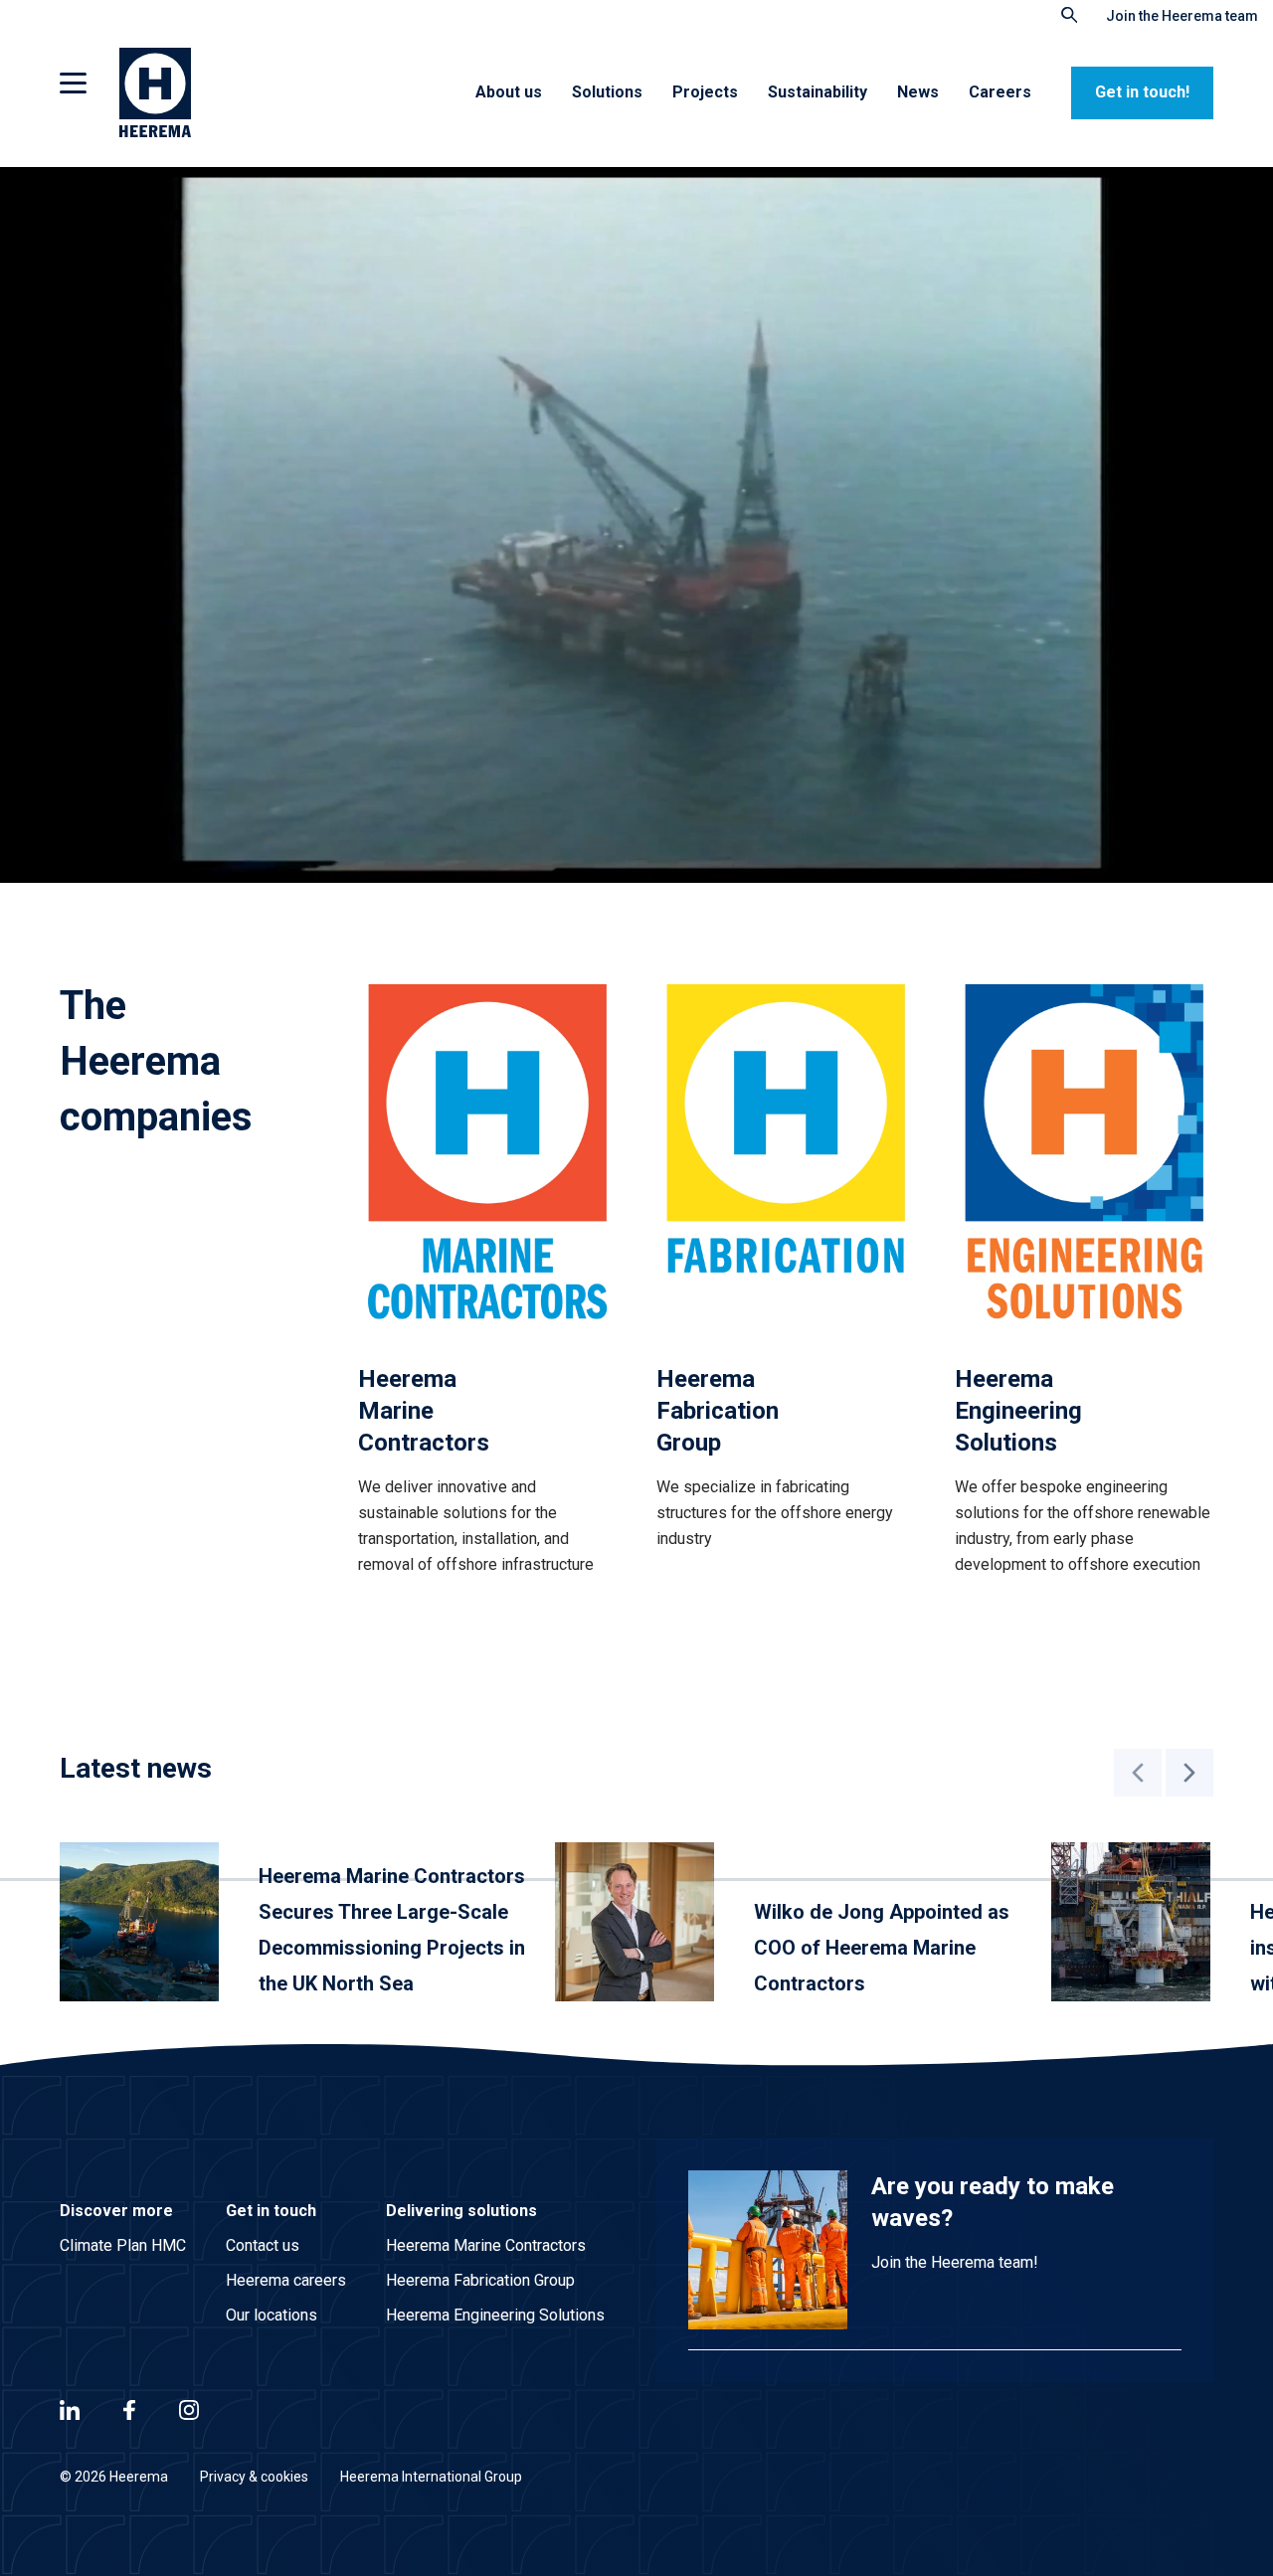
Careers (1000, 92)
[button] (1138, 1773)
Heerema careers (286, 2280)
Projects (705, 92)
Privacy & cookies (254, 2477)
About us (509, 92)
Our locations (272, 2315)
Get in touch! (1142, 92)
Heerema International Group (431, 2477)
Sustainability (818, 92)
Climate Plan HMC (123, 2245)
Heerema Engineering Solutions (495, 2315)
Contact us (263, 2245)
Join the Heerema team (1182, 16)
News (918, 92)
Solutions (607, 92)
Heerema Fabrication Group (480, 2280)
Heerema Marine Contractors (486, 2245)
